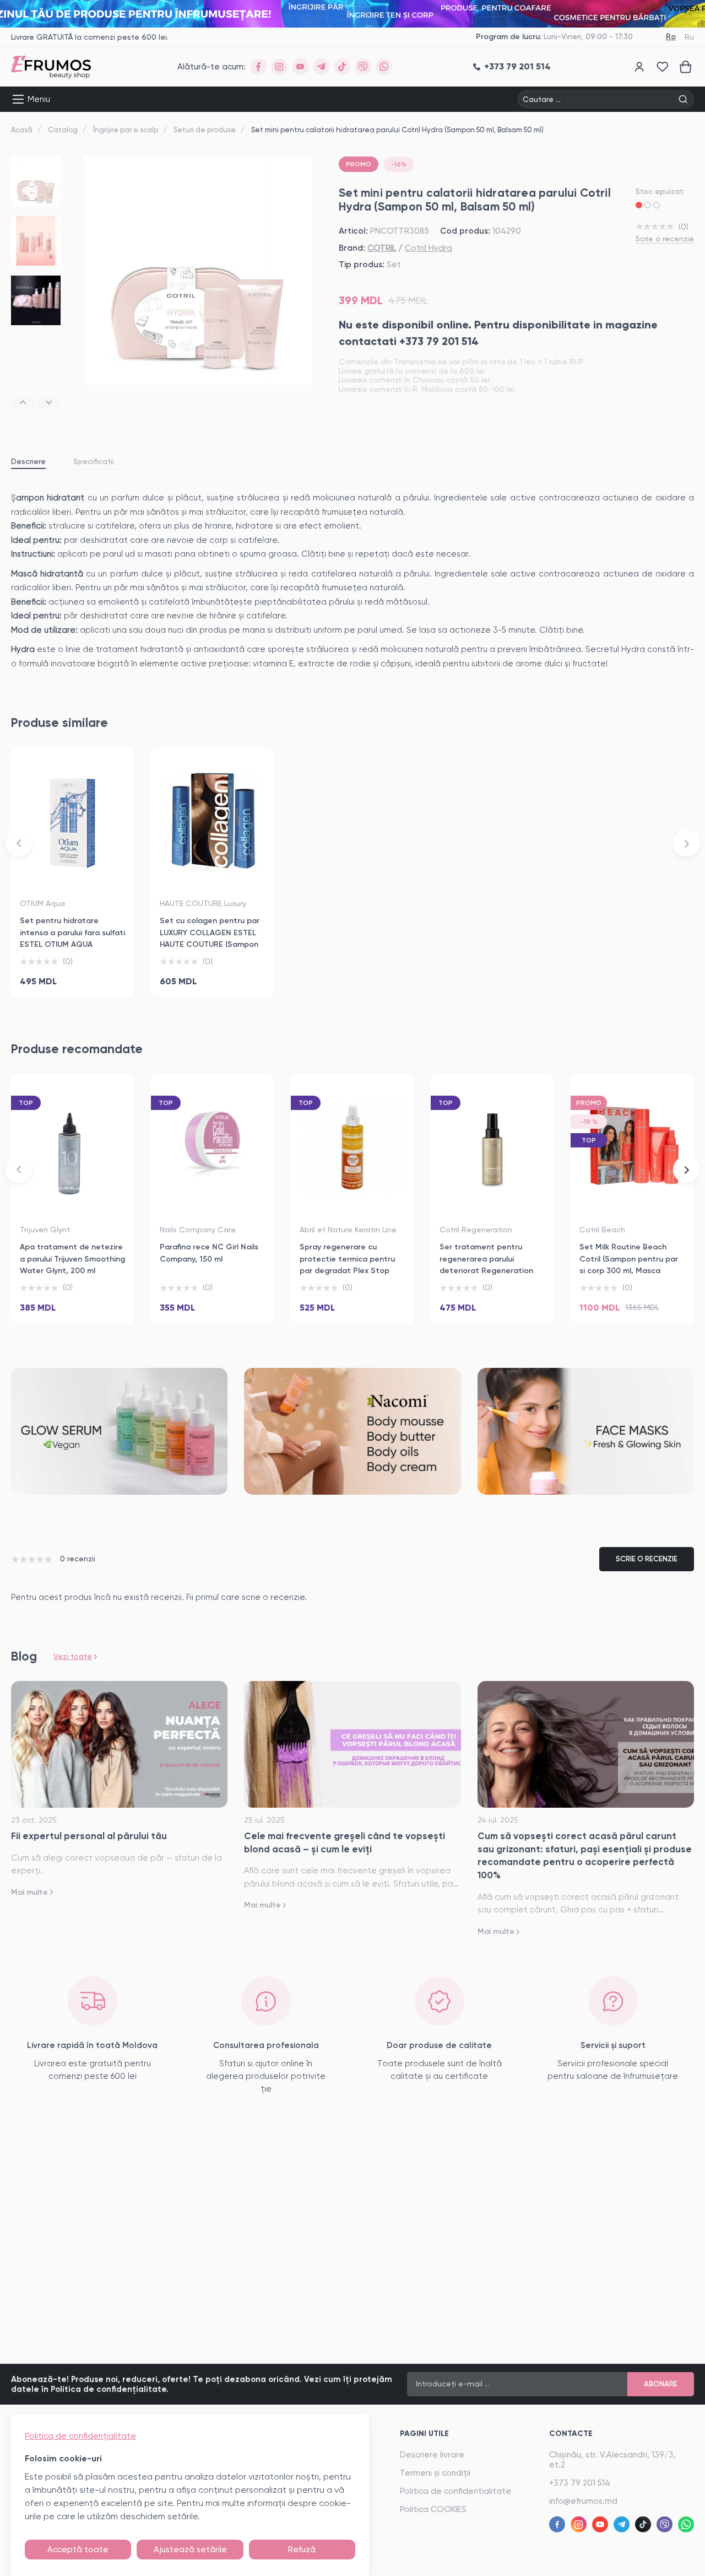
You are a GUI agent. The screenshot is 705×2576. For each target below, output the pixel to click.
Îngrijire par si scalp (126, 130)
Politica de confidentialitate (455, 2491)
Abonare (661, 2384)
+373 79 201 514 (580, 2483)
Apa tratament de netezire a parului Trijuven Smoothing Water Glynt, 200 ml (72, 1259)
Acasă (22, 130)
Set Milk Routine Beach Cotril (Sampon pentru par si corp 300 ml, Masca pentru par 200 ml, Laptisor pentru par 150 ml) (631, 1271)
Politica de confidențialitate (80, 2436)
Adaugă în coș (73, 976)
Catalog (63, 130)
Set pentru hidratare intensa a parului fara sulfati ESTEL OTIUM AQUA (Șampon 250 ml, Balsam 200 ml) (72, 945)
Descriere (28, 461)
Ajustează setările (190, 2550)
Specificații (94, 461)
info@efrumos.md (583, 2501)
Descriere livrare (432, 2455)
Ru (689, 37)
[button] (23, 403)
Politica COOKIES (433, 2509)
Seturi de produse (205, 130)
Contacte (571, 2434)
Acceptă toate (78, 2550)
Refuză (302, 2550)
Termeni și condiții (435, 2473)
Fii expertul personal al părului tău (89, 1836)
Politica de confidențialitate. (110, 2389)
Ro (671, 37)
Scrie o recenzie (665, 239)
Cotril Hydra (429, 248)
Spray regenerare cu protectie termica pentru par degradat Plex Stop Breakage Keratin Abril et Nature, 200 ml (347, 1271)
